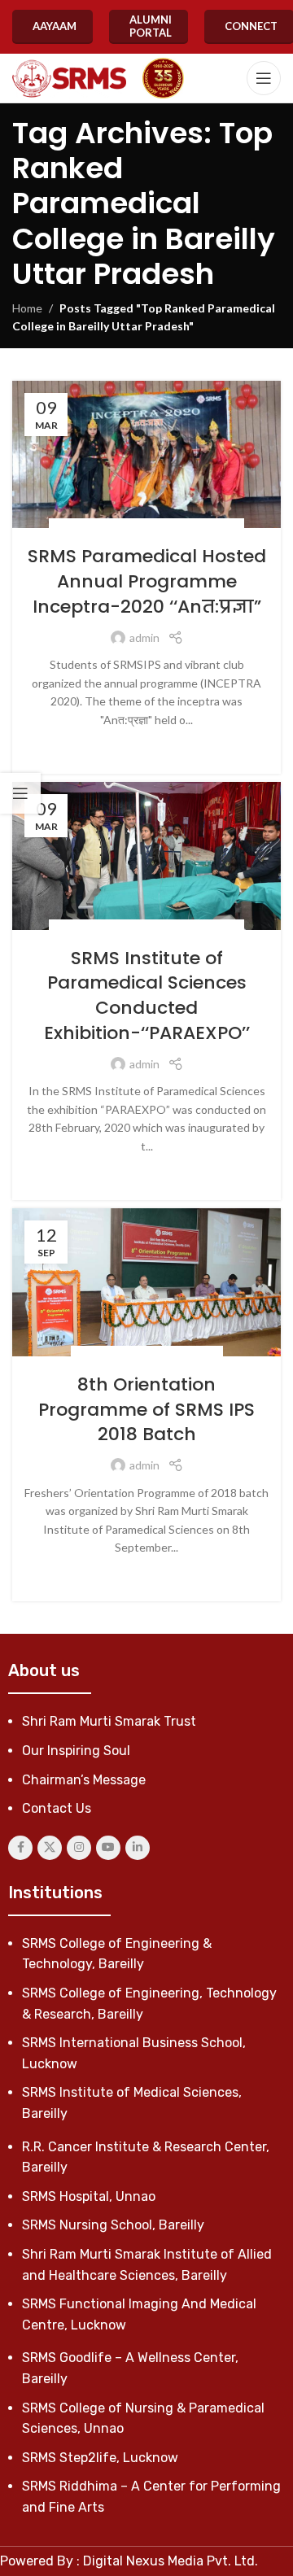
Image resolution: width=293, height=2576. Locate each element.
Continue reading (147, 745)
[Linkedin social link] (138, 1848)
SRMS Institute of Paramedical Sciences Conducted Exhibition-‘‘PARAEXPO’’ (147, 995)
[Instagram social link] (79, 1848)
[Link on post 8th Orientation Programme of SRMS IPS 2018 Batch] (146, 1282)
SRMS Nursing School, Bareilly (113, 2225)
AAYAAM (55, 26)
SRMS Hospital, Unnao (89, 2196)
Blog (70, 527)
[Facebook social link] (20, 1848)
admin (144, 637)
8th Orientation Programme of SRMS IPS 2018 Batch (146, 1410)
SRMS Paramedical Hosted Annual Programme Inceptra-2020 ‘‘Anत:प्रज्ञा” (147, 581)
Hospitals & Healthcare (146, 527)
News (223, 527)
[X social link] (50, 1848)
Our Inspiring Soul (76, 1751)
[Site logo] (69, 79)
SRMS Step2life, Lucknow (100, 2458)
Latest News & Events (162, 1354)
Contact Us (57, 1808)
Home (27, 308)
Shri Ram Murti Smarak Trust (109, 1721)
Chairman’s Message (84, 1780)
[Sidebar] (20, 793)
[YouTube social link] (108, 1848)
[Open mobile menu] (264, 78)
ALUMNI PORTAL (151, 26)
